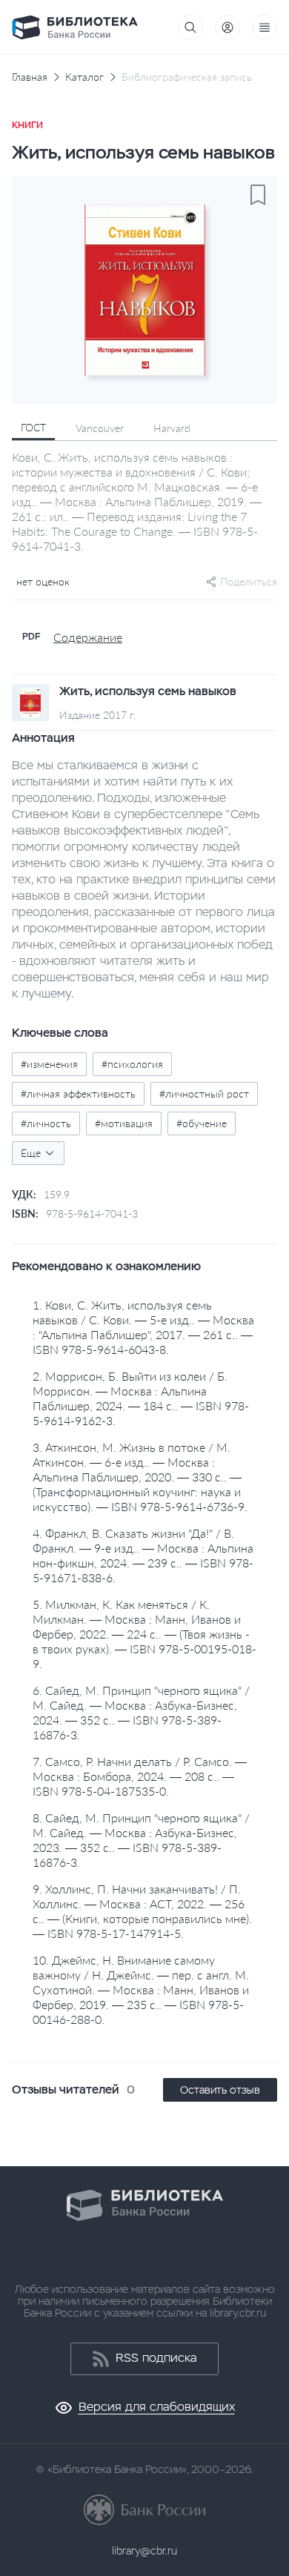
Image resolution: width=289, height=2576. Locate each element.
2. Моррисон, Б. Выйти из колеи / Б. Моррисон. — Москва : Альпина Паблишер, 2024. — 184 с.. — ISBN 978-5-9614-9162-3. (141, 1398)
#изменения (49, 1064)
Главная (30, 77)
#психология (132, 1064)
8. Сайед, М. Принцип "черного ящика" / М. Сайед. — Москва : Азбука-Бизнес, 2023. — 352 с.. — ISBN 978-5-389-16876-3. (141, 1840)
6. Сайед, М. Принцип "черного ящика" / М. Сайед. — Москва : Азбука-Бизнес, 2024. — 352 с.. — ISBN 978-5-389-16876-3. (141, 1712)
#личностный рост (204, 1093)
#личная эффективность (78, 1093)
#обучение (202, 1123)
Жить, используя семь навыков (148, 691)
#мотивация (124, 1123)
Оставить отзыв (220, 2090)
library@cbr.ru (144, 2551)
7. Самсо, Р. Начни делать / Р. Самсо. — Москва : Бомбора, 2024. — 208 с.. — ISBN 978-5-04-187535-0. (140, 1776)
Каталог (84, 77)
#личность (46, 1123)
